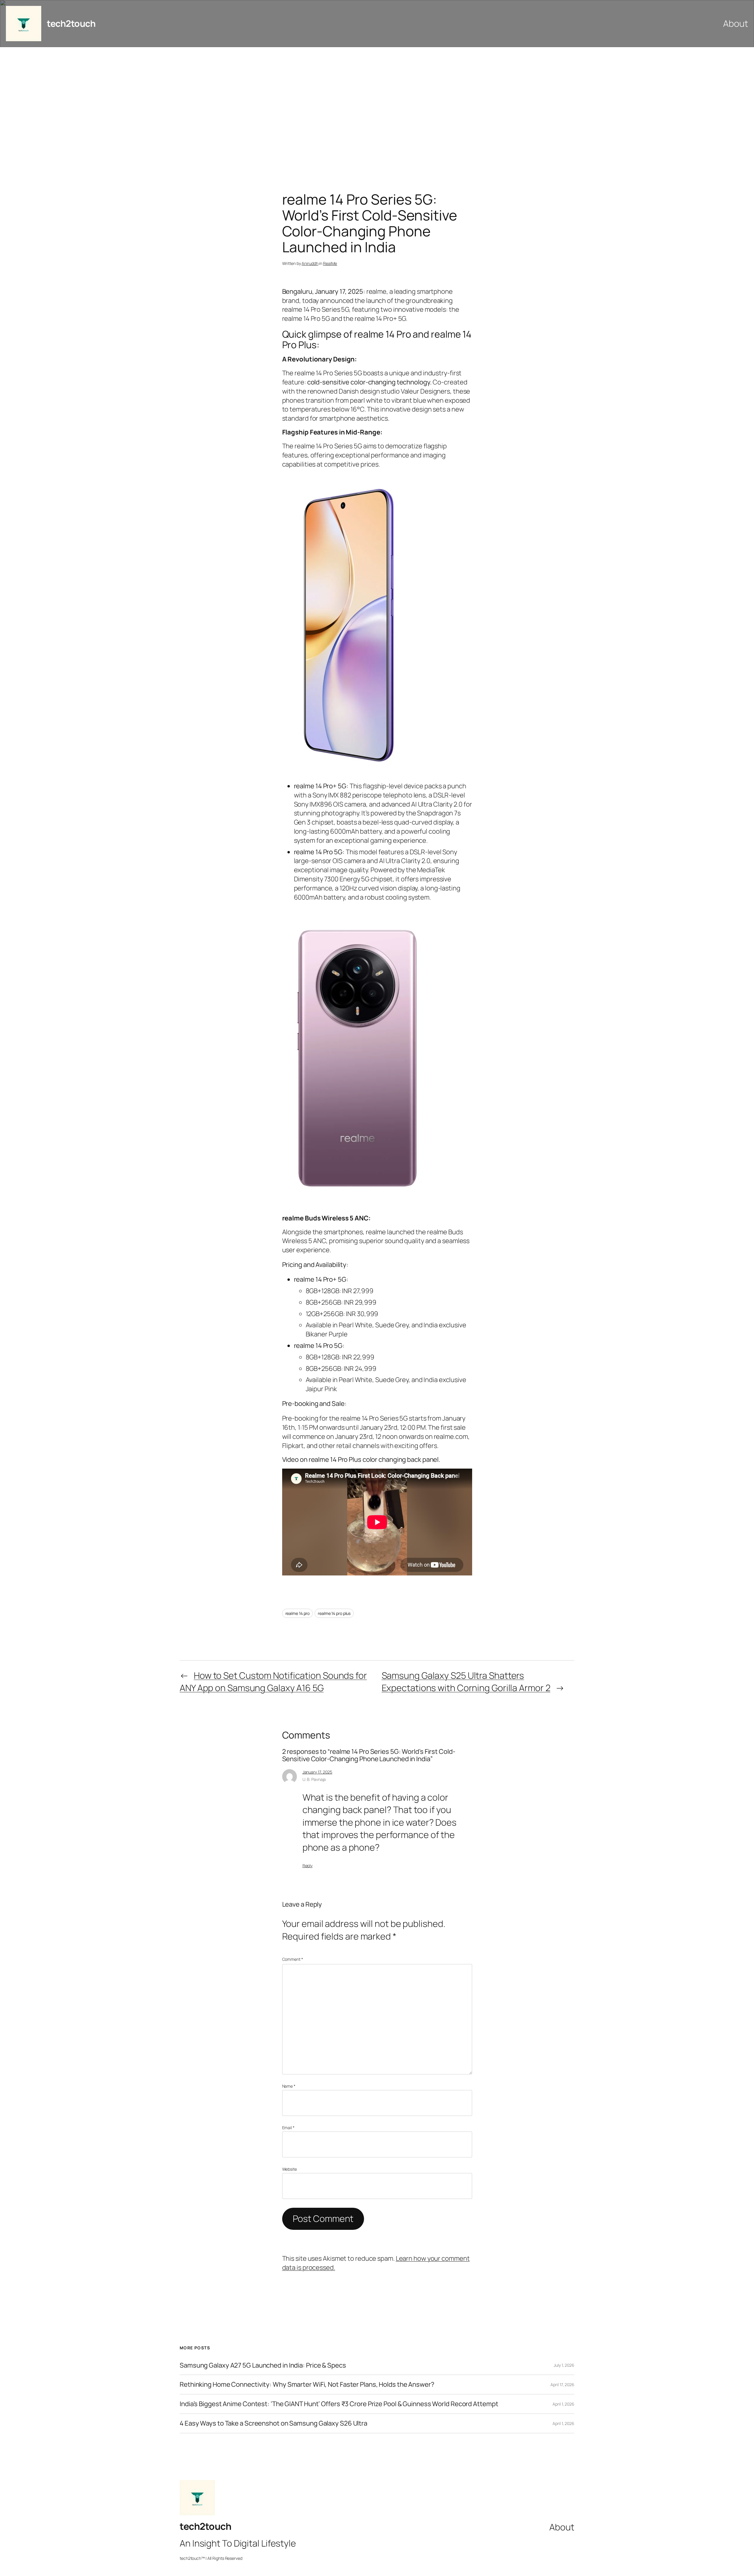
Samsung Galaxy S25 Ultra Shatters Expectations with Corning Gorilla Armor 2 (466, 1682)
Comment (293, 1959)
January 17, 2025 (317, 1772)
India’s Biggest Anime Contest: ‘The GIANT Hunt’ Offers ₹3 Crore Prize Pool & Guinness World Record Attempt (339, 2404)
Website (290, 2169)
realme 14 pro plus (334, 1613)
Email (288, 2128)
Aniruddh (310, 263)
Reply (308, 1866)
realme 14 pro (298, 1613)
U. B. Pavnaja (314, 1779)
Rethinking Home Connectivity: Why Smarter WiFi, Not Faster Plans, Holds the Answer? (307, 2385)
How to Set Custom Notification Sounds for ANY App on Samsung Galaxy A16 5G (273, 1682)
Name (289, 2086)
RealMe (330, 263)
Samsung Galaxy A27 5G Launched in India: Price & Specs (263, 2365)
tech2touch (71, 23)
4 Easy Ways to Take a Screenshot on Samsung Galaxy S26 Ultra (273, 2423)
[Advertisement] (377, 109)
